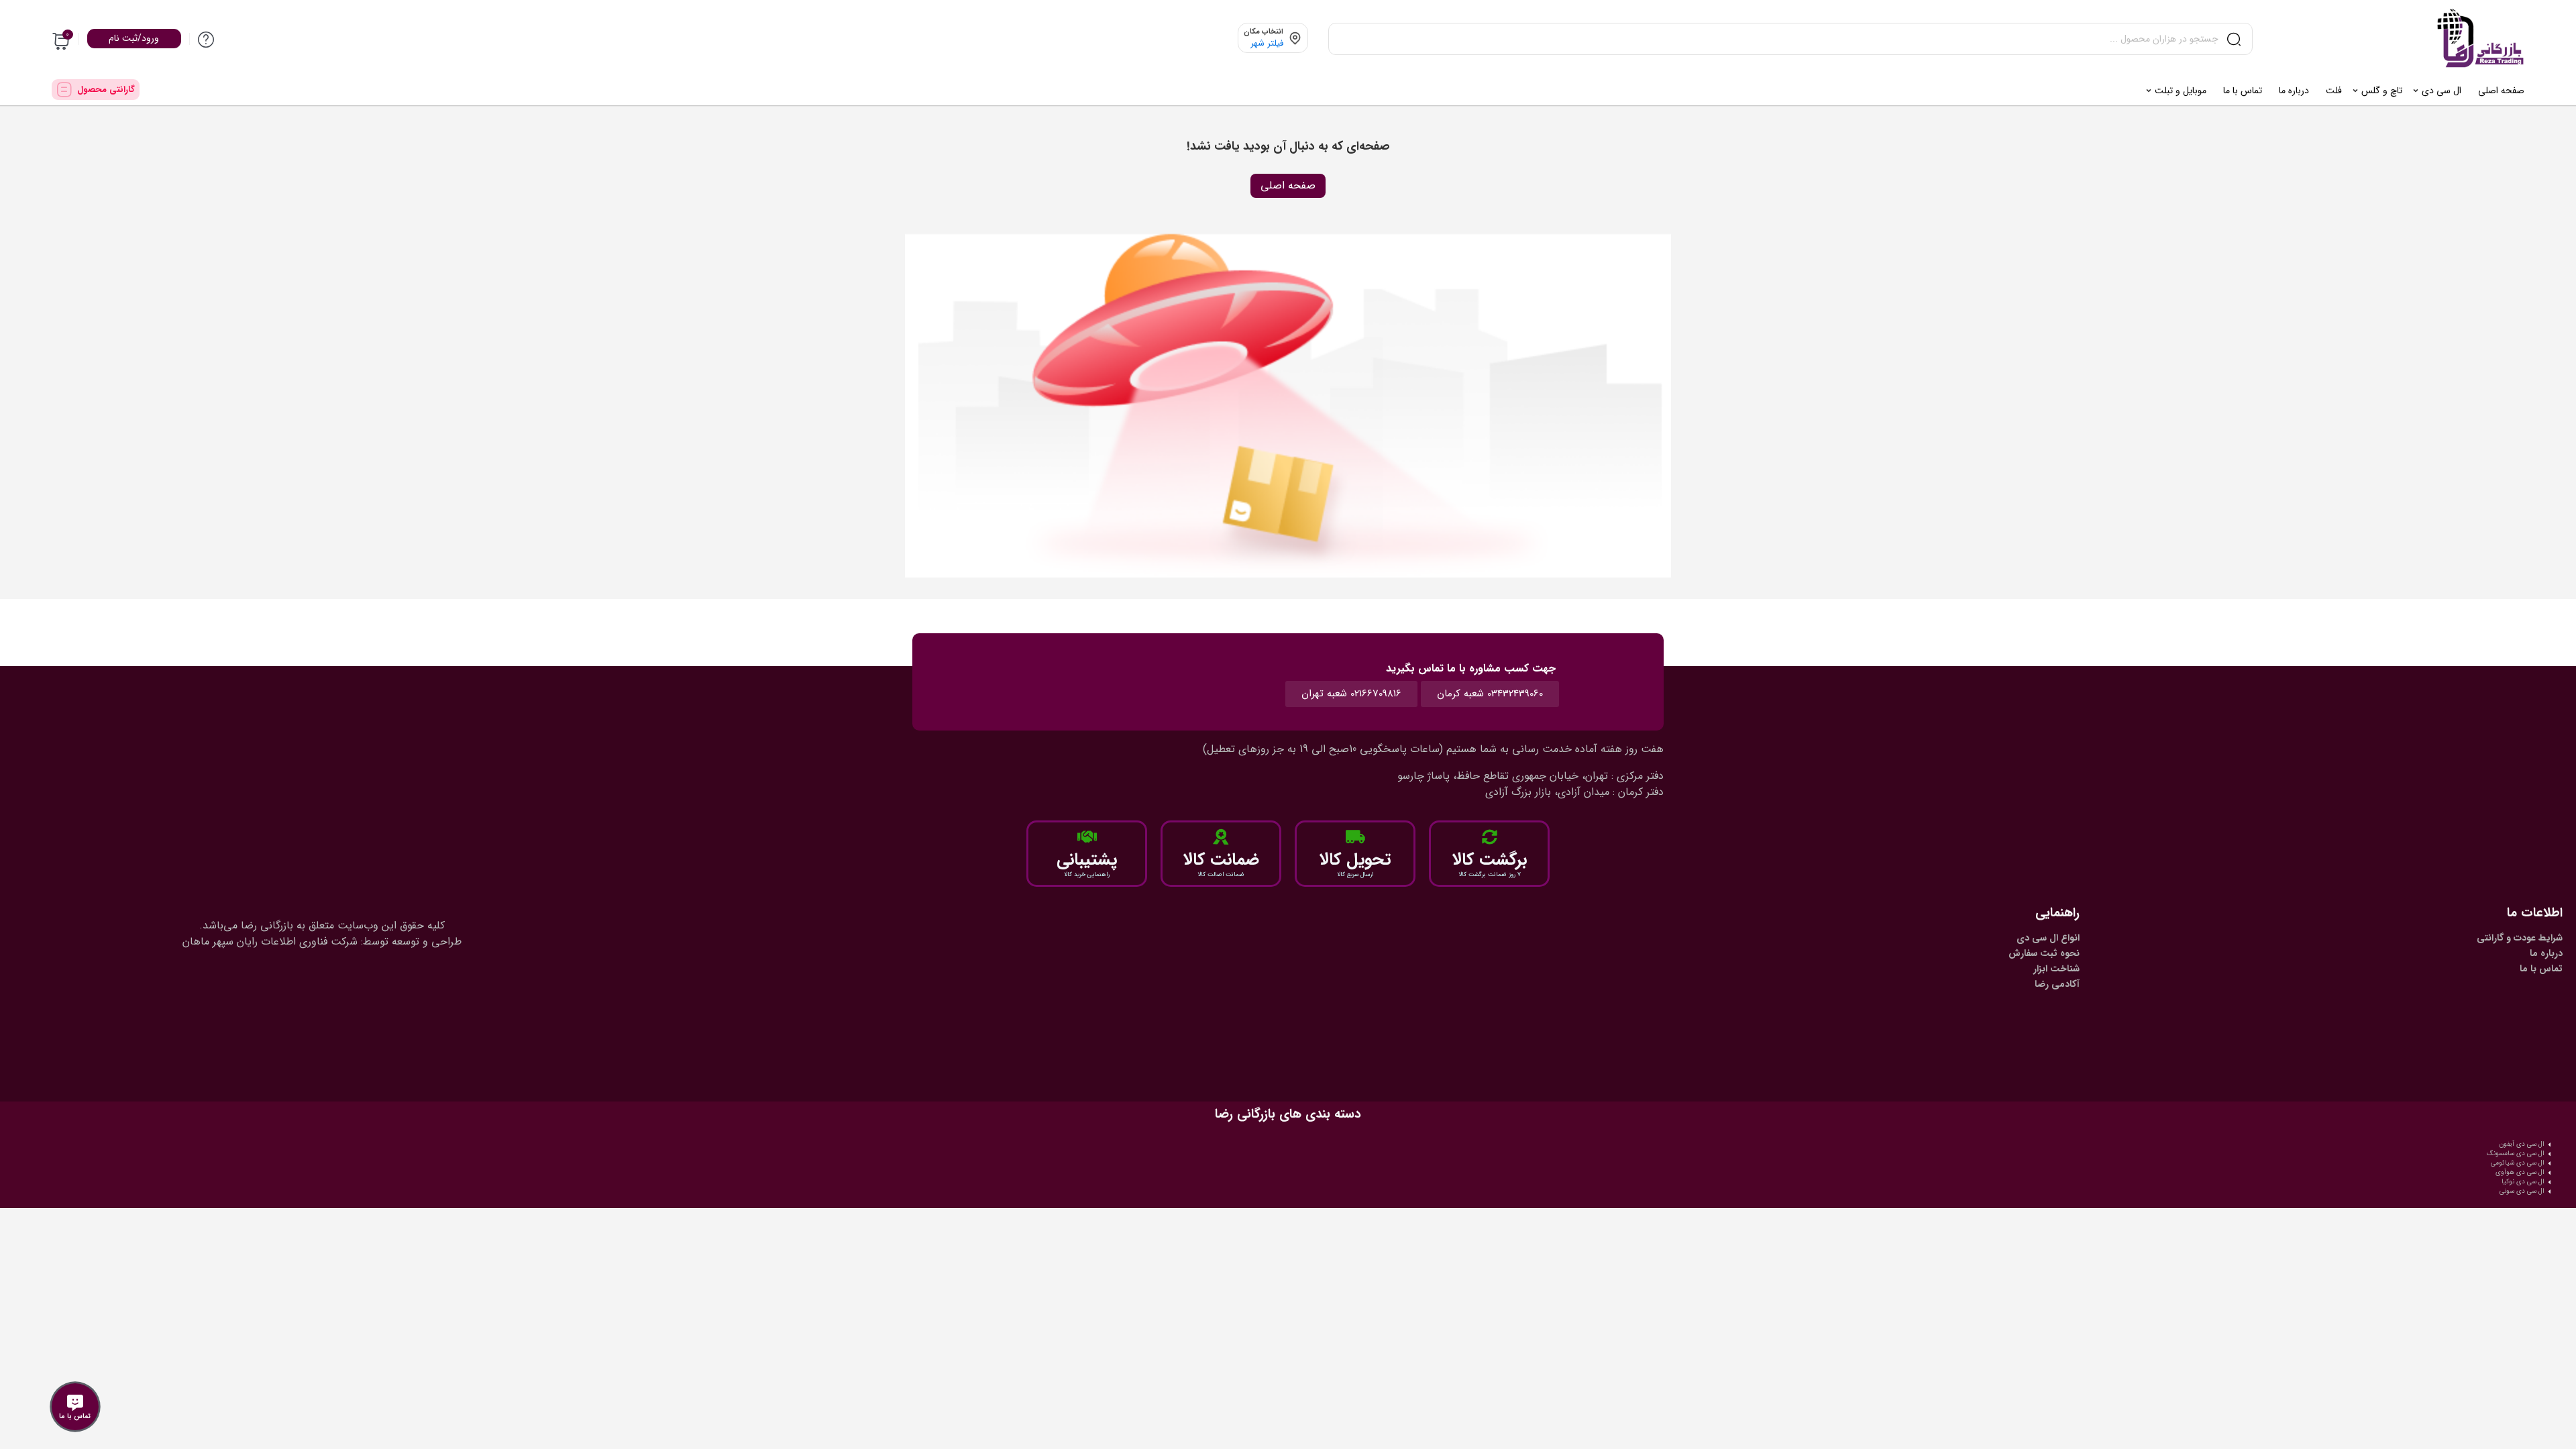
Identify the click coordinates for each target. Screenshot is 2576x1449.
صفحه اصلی (1288, 185)
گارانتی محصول (106, 90)
